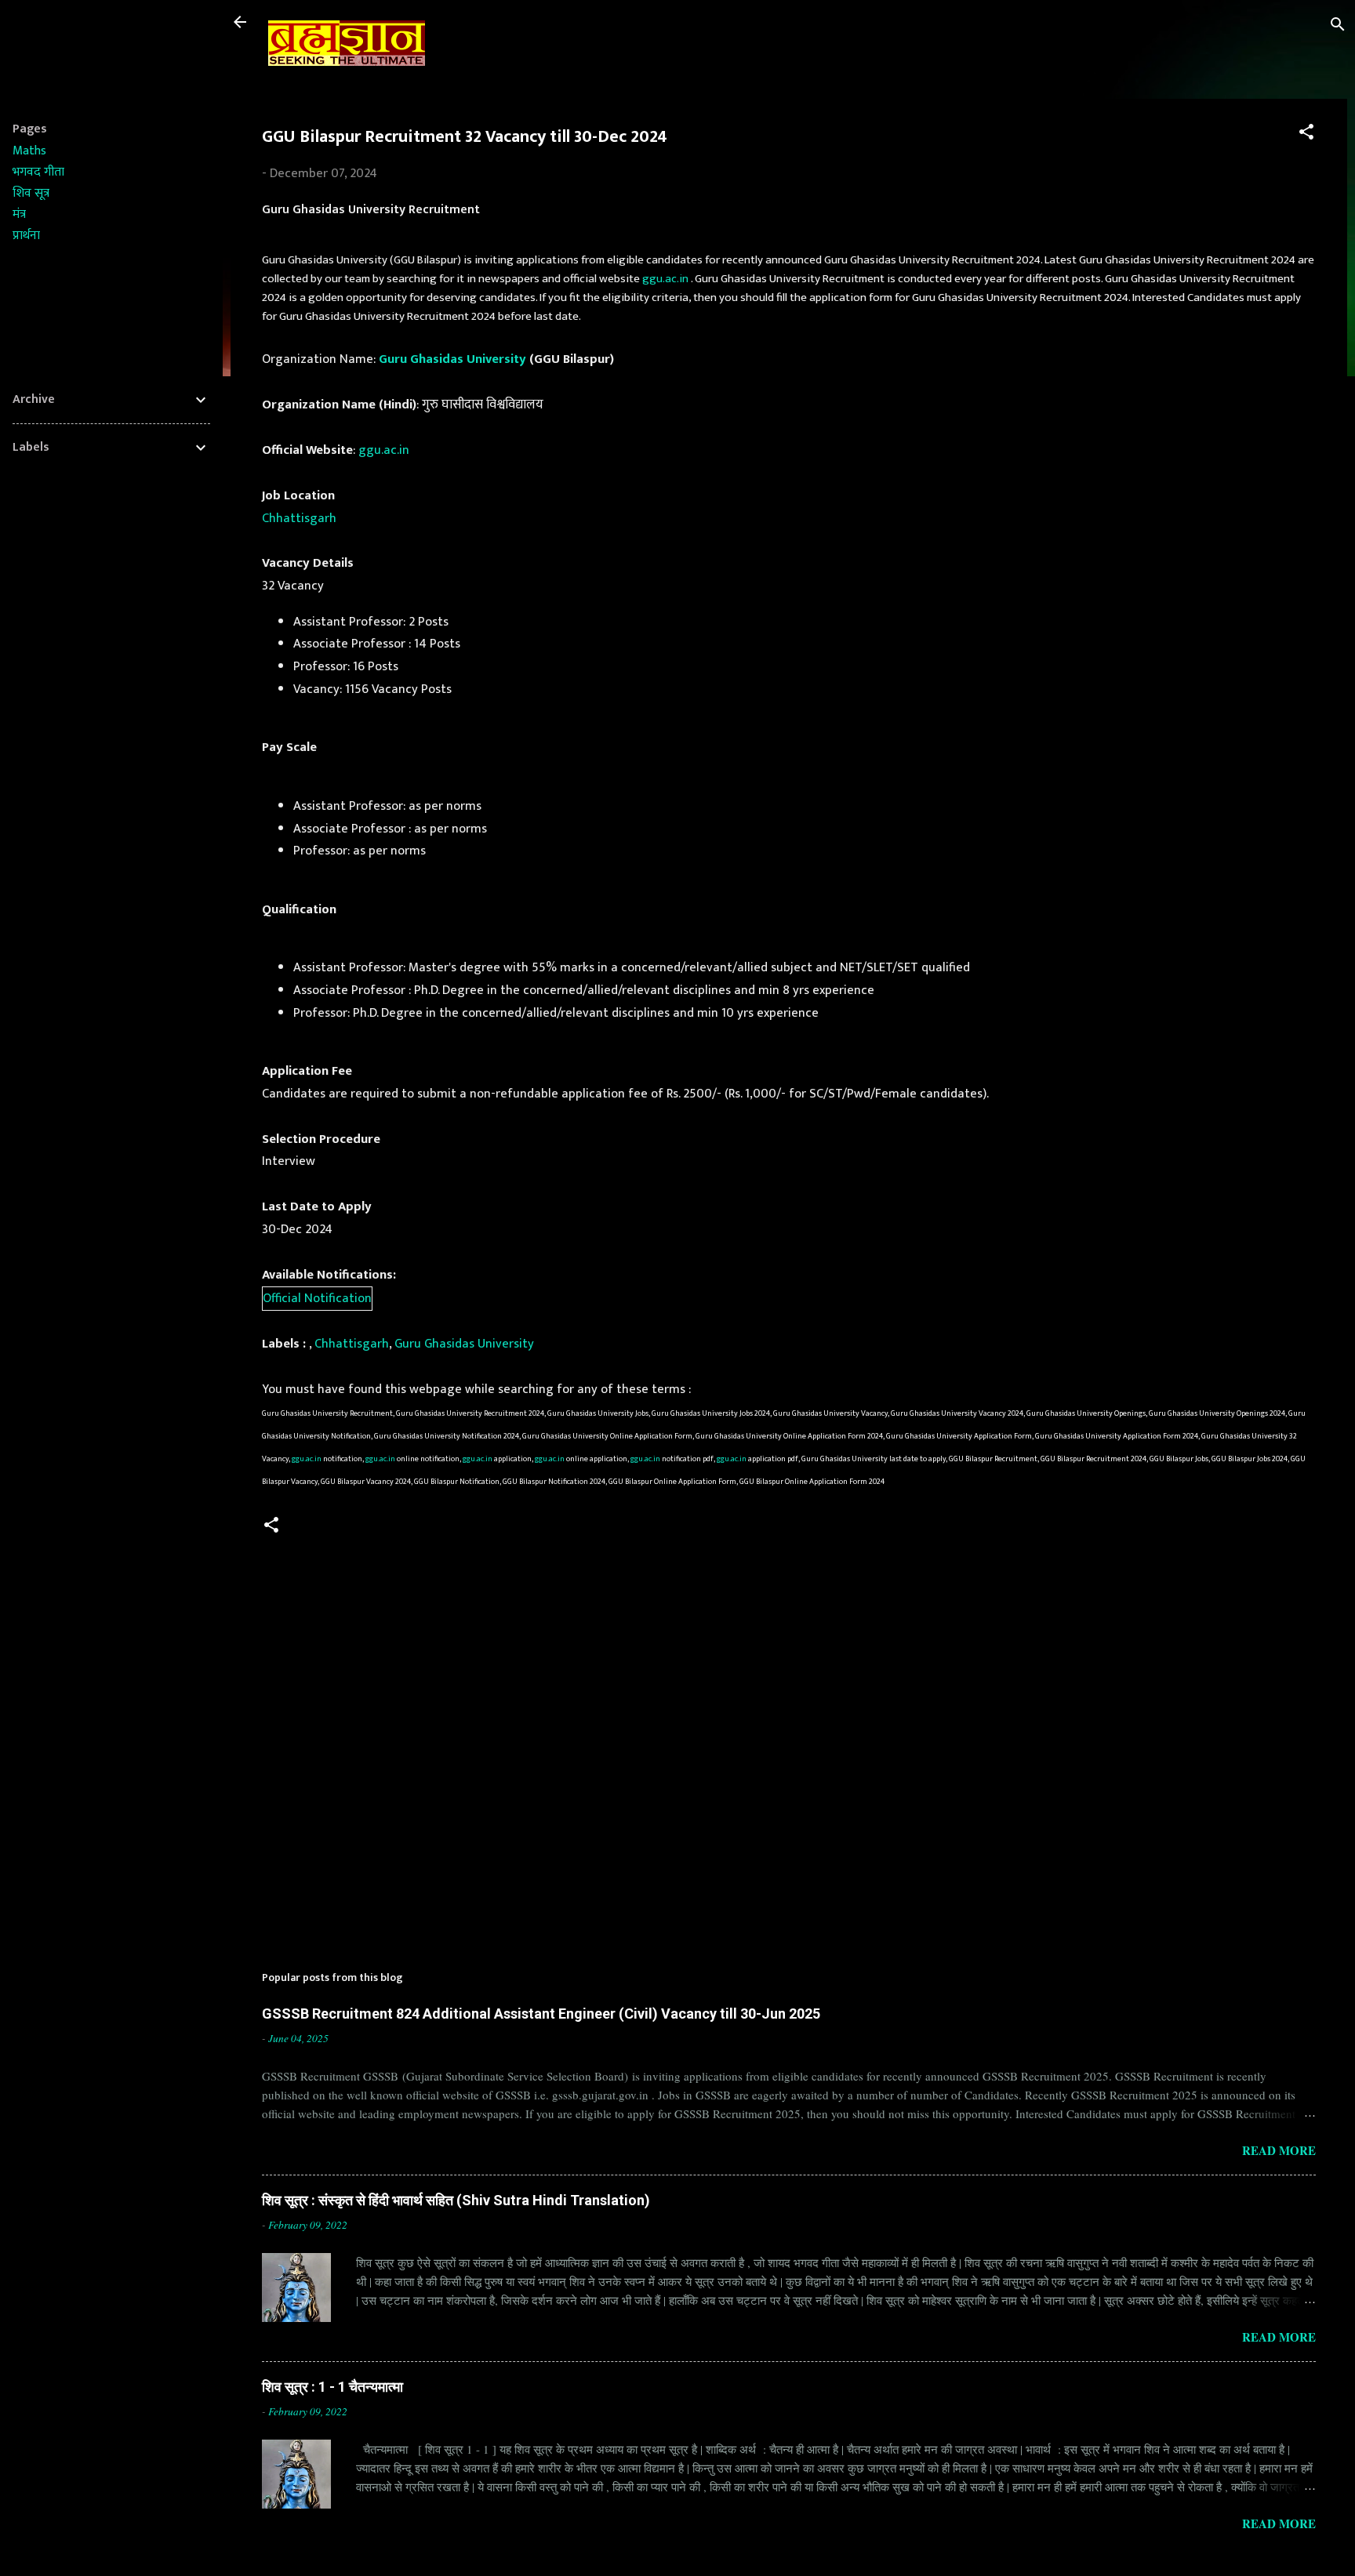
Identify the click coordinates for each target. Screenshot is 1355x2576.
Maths (29, 151)
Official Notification (317, 1298)
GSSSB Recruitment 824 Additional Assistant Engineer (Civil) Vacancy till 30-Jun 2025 (541, 2014)
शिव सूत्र (31, 193)
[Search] (1338, 27)
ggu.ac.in (665, 279)
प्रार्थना (26, 236)
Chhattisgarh (299, 518)
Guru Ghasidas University (452, 359)
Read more (1279, 2150)
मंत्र (19, 214)
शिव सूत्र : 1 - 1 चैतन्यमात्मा (332, 2387)
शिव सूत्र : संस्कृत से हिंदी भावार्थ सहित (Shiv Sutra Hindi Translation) (456, 2200)
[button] (1306, 134)
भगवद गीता (38, 172)
